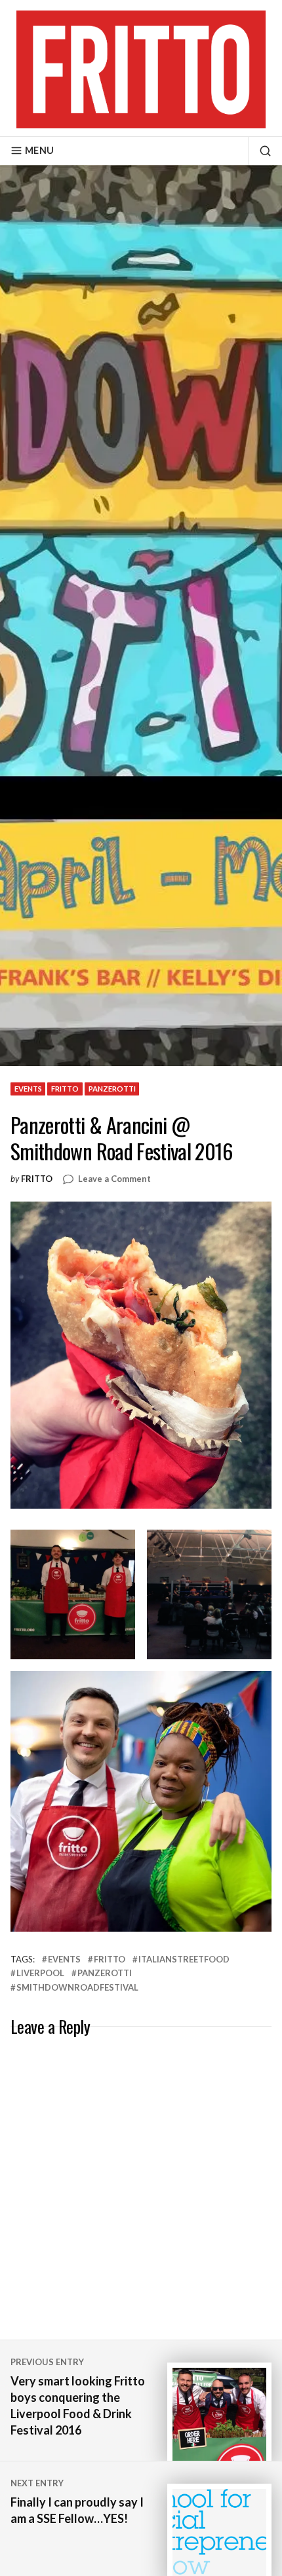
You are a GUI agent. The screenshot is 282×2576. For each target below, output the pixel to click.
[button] (73, 1594)
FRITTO (65, 1089)
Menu (39, 150)
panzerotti (112, 1089)
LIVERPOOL (40, 1973)
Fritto (37, 1179)
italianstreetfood (184, 1959)
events (28, 1089)
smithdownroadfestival (77, 1987)
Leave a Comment (114, 1179)
